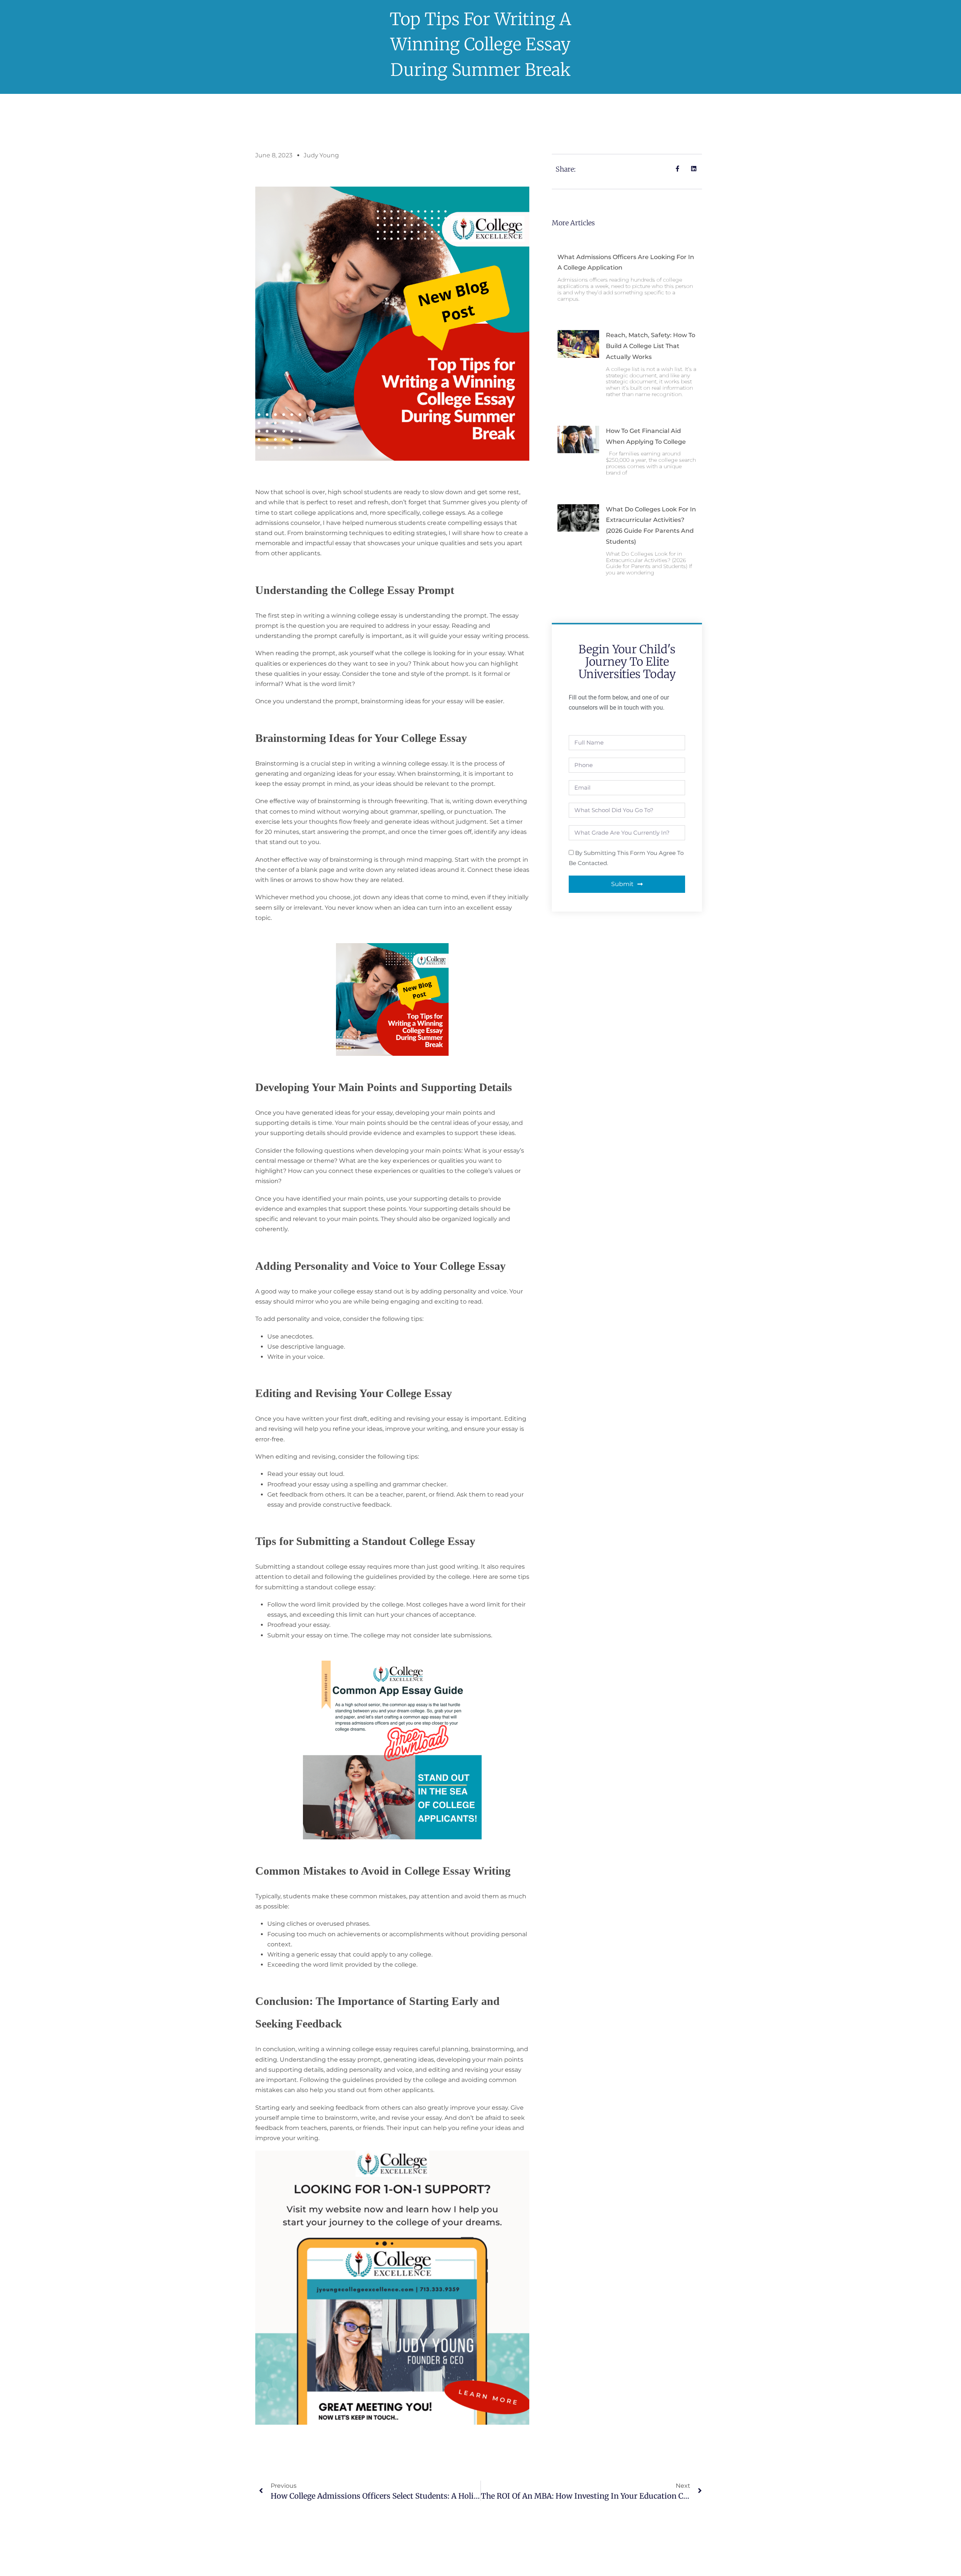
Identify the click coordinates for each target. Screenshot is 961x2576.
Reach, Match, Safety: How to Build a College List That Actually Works (651, 346)
